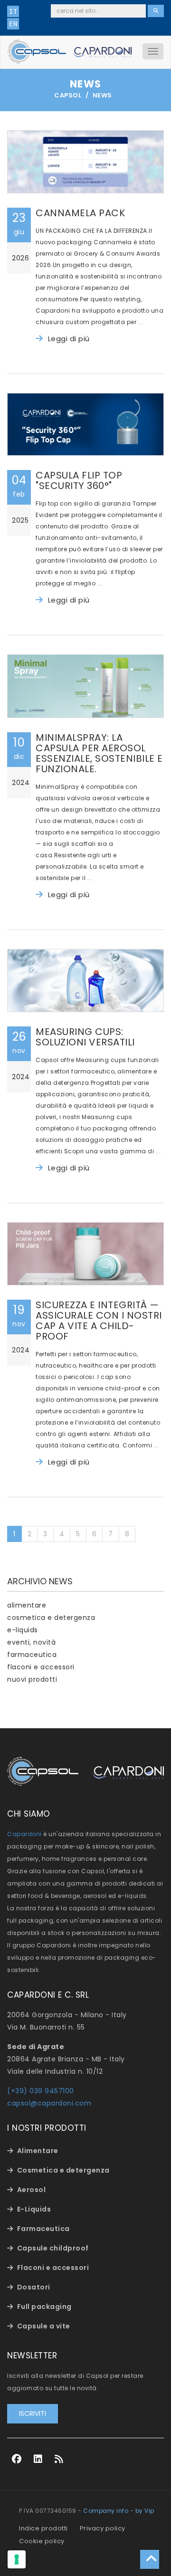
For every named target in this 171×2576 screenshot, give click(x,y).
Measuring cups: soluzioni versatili (85, 1037)
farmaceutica (32, 1655)
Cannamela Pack (80, 213)
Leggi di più (69, 339)
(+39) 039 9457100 (41, 2091)
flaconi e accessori (41, 1667)
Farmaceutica (43, 2229)
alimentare (27, 1605)
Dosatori (34, 2287)
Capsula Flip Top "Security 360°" (79, 480)
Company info (106, 2511)
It (13, 11)
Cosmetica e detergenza (63, 2170)
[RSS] (59, 2459)
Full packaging (44, 2307)
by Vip (145, 2511)
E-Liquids (34, 2209)
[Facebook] (17, 2459)
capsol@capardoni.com (49, 2103)
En (13, 24)
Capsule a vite (44, 2326)
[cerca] (156, 11)
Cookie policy (42, 2541)
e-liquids (23, 1630)
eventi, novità (31, 1642)
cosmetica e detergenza (51, 1618)
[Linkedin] (38, 2459)
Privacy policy (103, 2528)
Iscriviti (33, 2413)
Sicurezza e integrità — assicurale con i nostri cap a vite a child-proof (99, 1321)
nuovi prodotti (32, 1679)
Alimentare (38, 2151)
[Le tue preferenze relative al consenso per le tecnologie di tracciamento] (17, 2559)
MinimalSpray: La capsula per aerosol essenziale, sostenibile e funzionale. (99, 753)
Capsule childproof (53, 2248)
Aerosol (32, 2190)
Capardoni (24, 1834)
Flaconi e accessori (53, 2268)
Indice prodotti (43, 2528)
